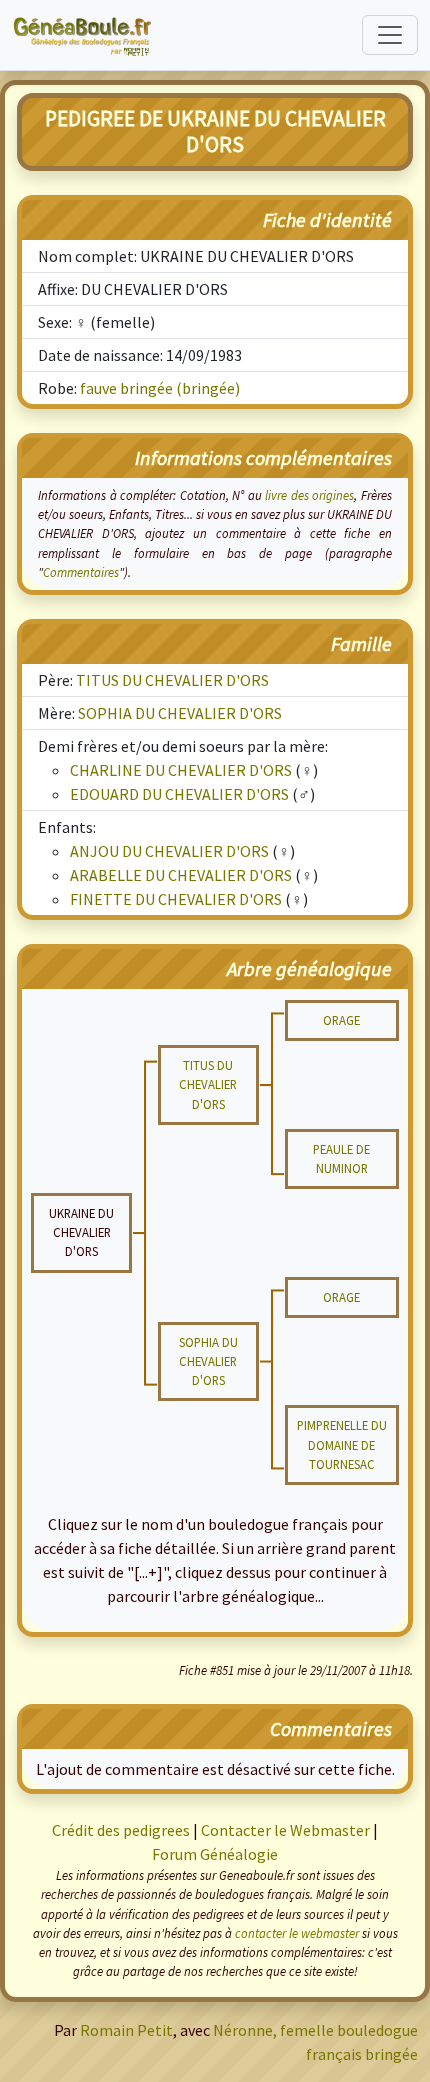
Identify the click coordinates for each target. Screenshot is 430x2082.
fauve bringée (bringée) (160, 388)
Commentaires (81, 572)
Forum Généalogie (215, 1854)
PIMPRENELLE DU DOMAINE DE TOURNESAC (342, 1444)
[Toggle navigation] (390, 35)
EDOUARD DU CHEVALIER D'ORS (179, 794)
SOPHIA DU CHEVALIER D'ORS (180, 713)
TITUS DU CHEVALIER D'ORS (172, 680)
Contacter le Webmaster (285, 1830)
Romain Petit (126, 2030)
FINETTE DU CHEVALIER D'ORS (176, 899)
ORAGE (341, 1020)
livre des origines (309, 495)
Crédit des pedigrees (121, 1830)
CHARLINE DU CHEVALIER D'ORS (181, 770)
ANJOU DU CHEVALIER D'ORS (169, 851)
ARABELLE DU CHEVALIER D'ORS (181, 875)
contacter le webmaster (297, 1933)
